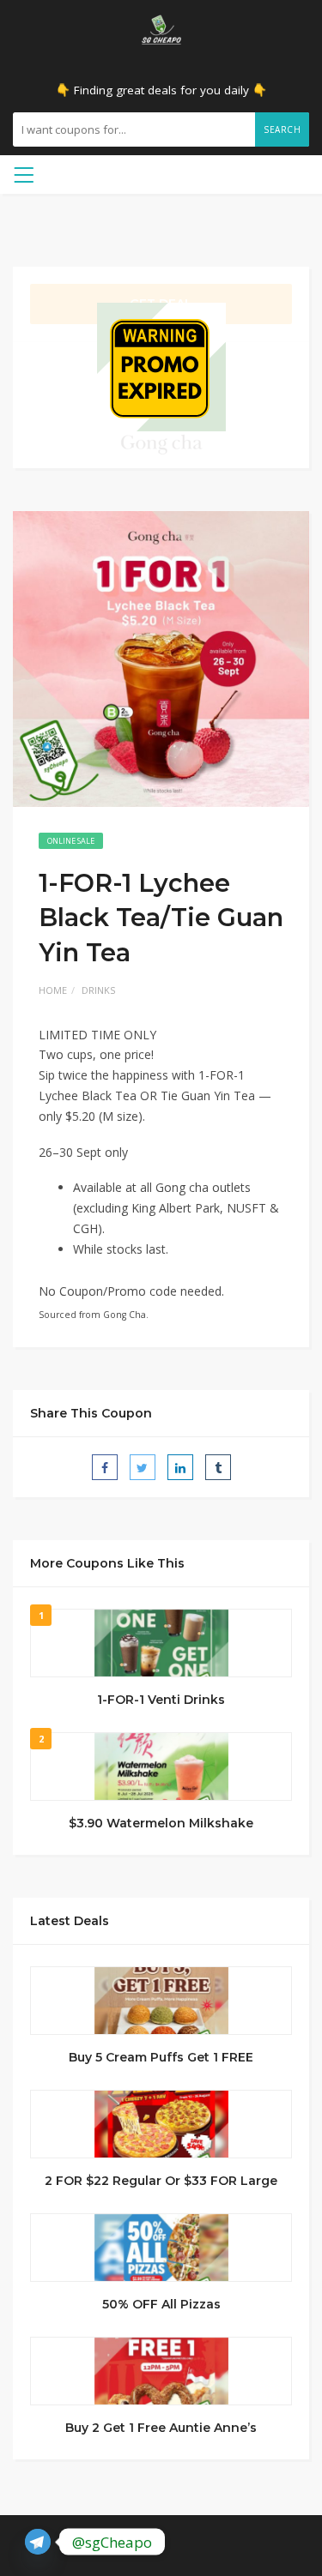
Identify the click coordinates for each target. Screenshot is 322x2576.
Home (53, 990)
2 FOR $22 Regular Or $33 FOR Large (161, 2181)
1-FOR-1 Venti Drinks (161, 1700)
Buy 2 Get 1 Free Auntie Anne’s (161, 2428)
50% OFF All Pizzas (161, 2304)
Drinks (98, 990)
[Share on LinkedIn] (180, 1467)
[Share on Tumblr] (218, 1467)
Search (282, 129)
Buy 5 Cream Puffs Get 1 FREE (161, 2057)
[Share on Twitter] (143, 1467)
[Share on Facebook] (105, 1467)
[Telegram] (38, 2542)
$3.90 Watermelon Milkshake (161, 1823)
